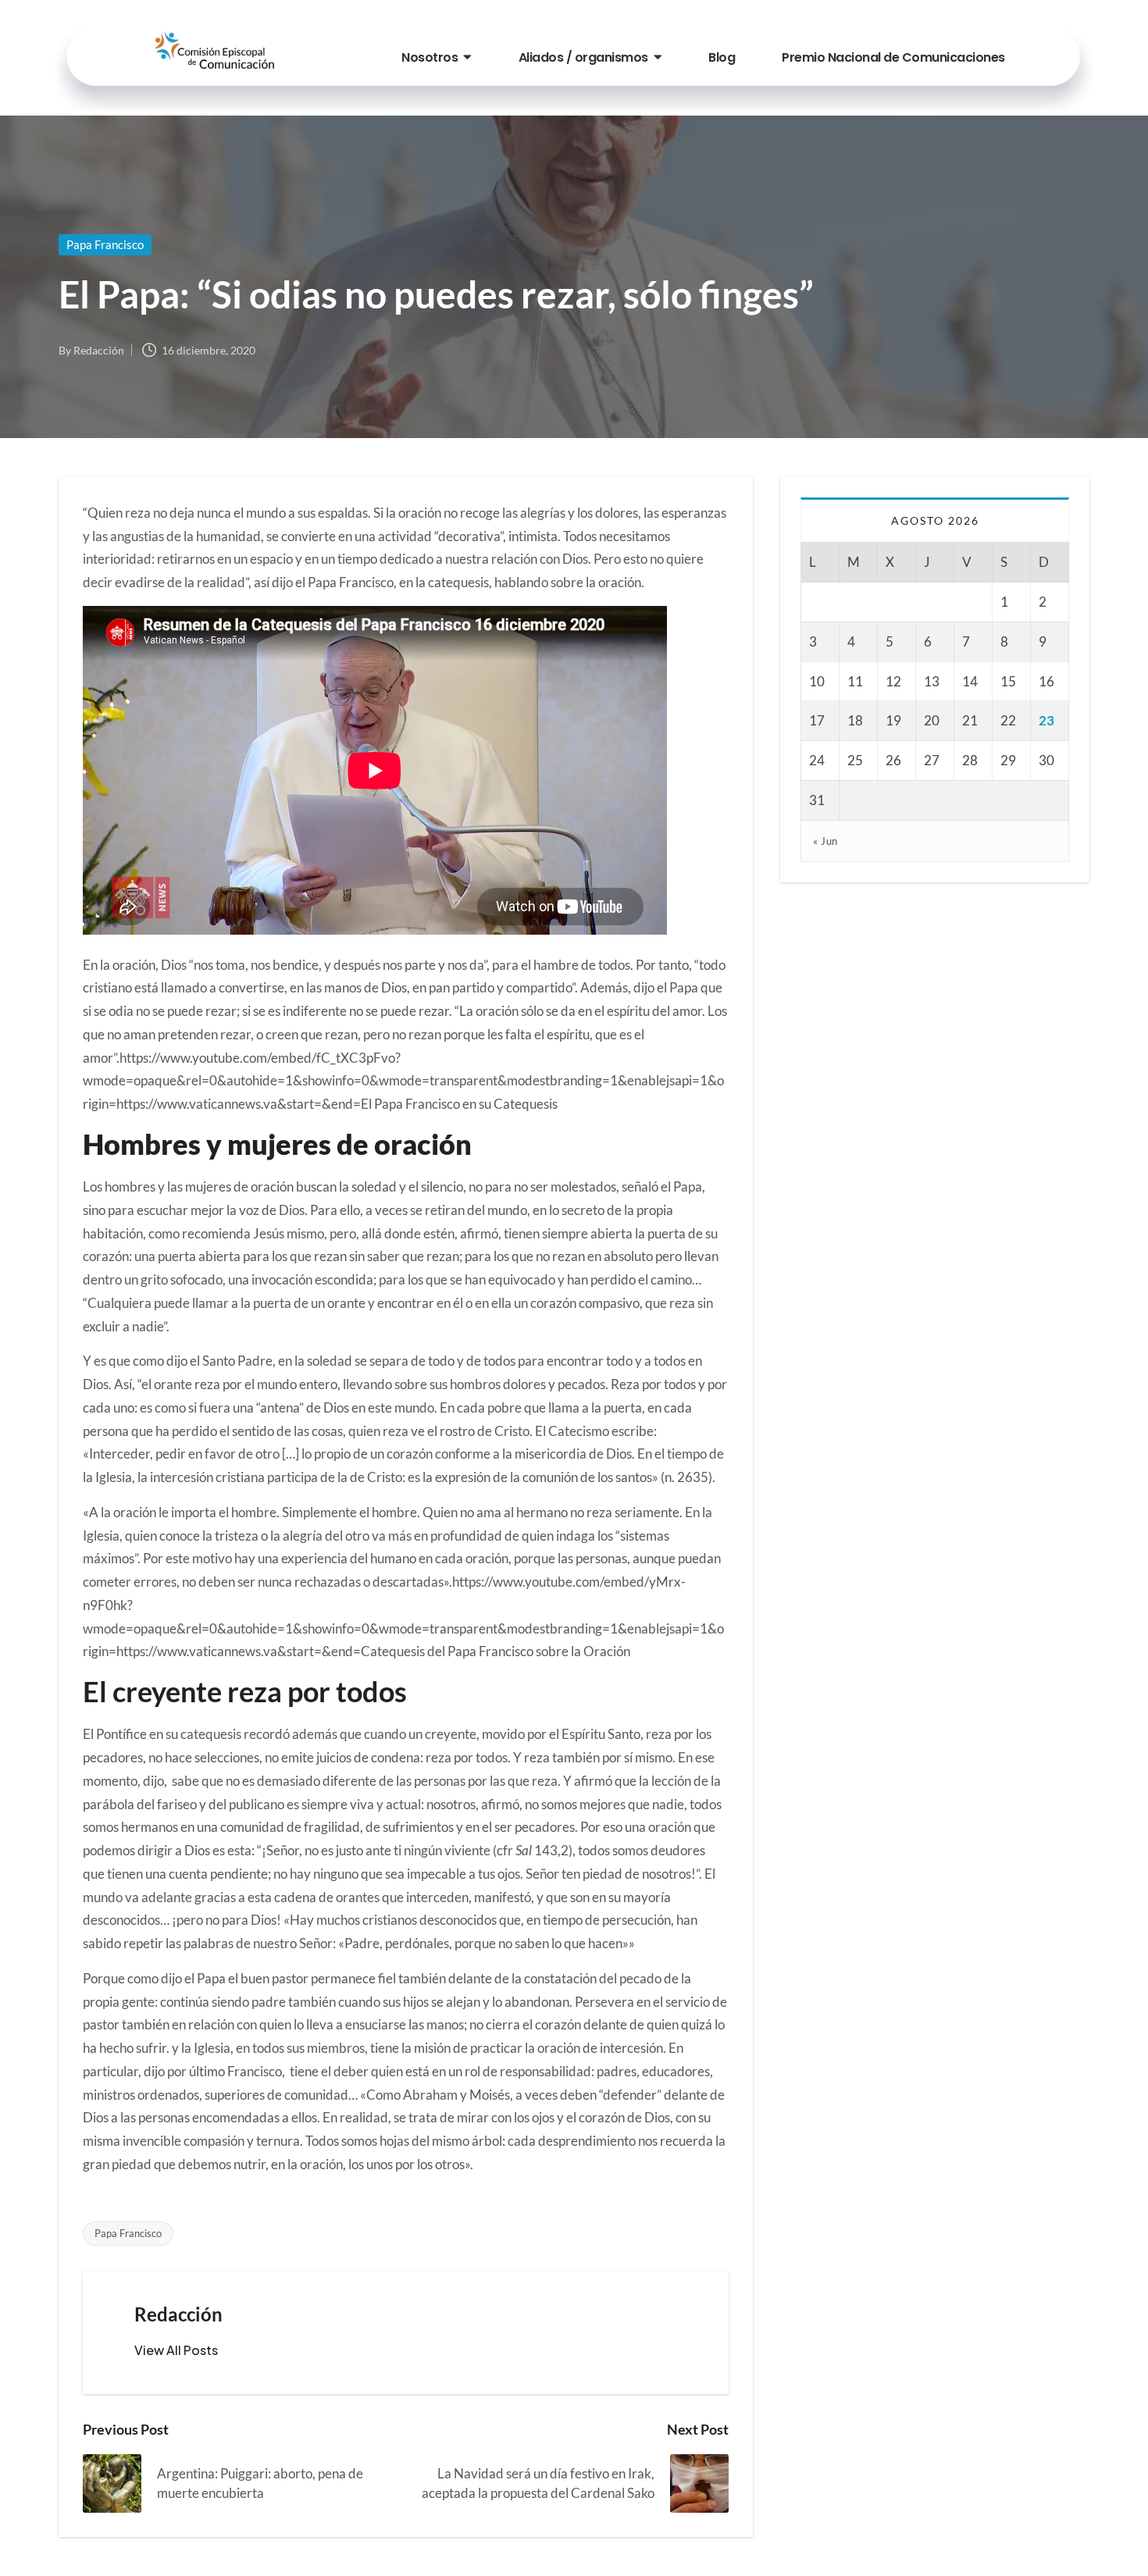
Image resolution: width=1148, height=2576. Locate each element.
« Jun (825, 841)
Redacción (178, 2314)
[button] (176, 2350)
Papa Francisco (105, 244)
